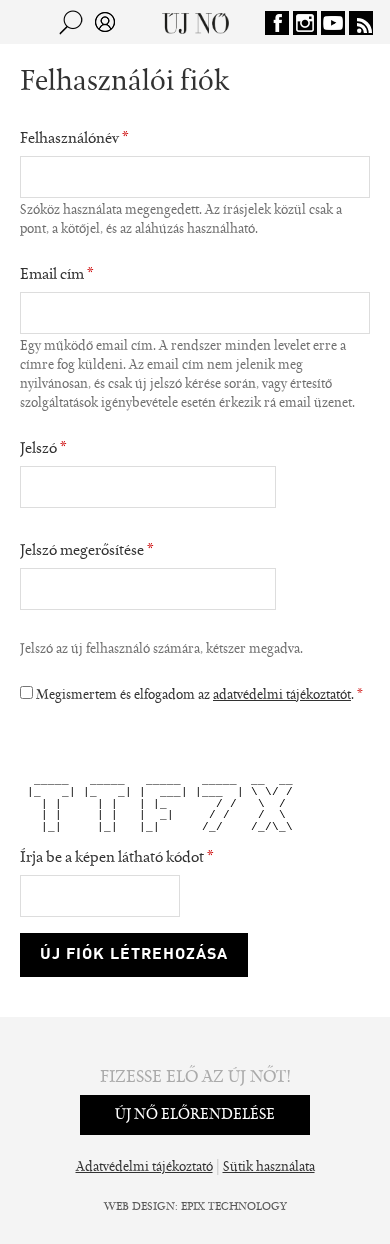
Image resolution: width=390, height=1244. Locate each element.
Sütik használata (269, 1168)
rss (361, 23)
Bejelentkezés (105, 22)
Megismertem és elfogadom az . (199, 696)
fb (277, 23)
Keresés (71, 22)
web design (139, 1207)
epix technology (234, 1207)
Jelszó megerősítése (87, 551)
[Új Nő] (195, 22)
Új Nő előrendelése (195, 1115)
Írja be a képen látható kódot (117, 858)
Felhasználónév (74, 139)
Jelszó (43, 449)
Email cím (57, 275)
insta (305, 23)
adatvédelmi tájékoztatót (282, 696)
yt (333, 23)
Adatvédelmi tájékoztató (144, 1168)
